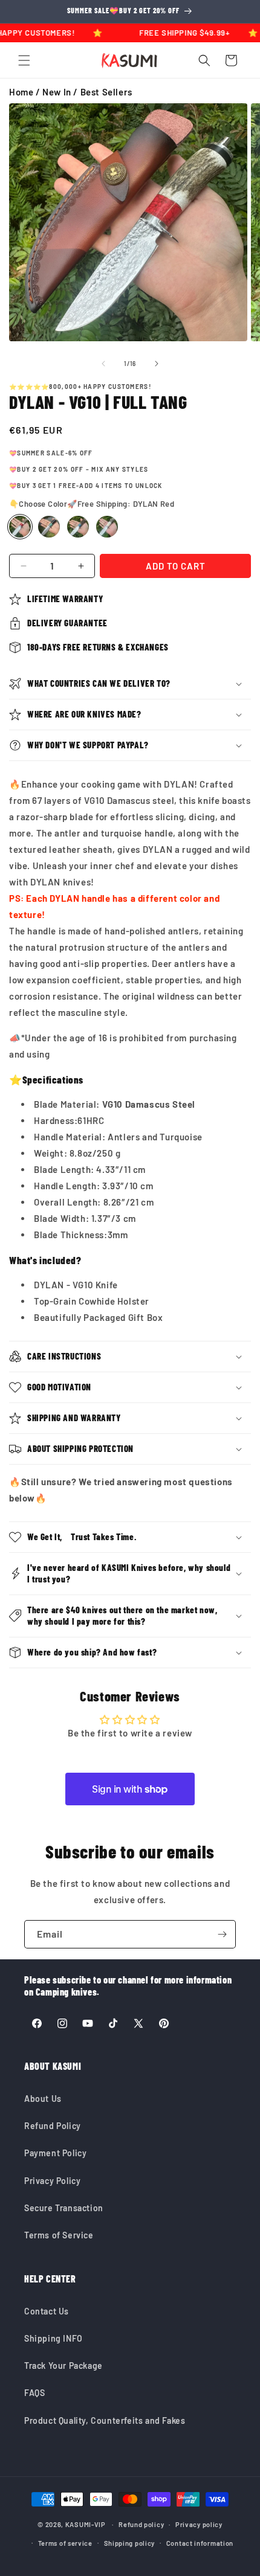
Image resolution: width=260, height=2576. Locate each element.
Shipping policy (130, 2543)
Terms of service (65, 2543)
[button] (24, 60)
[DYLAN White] (107, 527)
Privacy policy (199, 2524)
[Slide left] (103, 364)
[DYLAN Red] (20, 527)
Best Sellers (106, 92)
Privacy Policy (52, 2181)
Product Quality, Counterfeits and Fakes (105, 2420)
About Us (43, 2099)
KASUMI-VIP (86, 2524)
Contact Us (47, 2311)
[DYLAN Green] (49, 527)
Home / (26, 92)
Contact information (200, 2543)
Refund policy (141, 2524)
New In (57, 92)
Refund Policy (53, 2126)
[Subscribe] (222, 1934)
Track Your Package (63, 2366)
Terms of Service (59, 2235)
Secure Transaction (64, 2208)
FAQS (34, 2393)
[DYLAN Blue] (78, 527)
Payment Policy (55, 2153)
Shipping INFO (54, 2338)
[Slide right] (157, 364)
